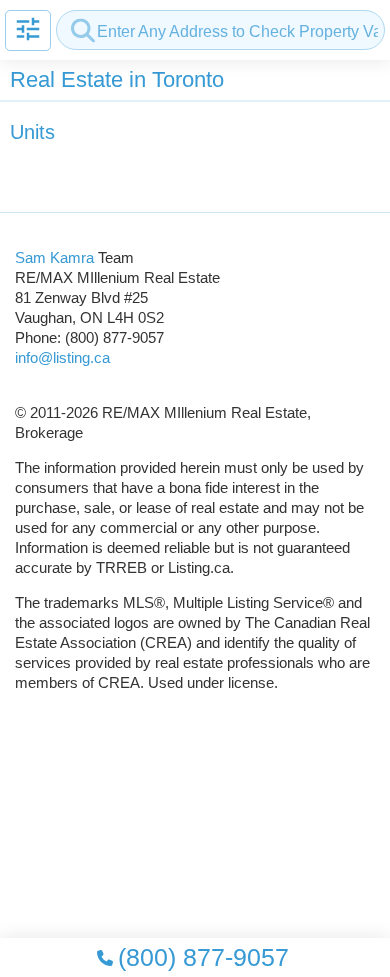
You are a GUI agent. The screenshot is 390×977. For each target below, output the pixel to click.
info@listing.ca (62, 357)
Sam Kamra (54, 257)
